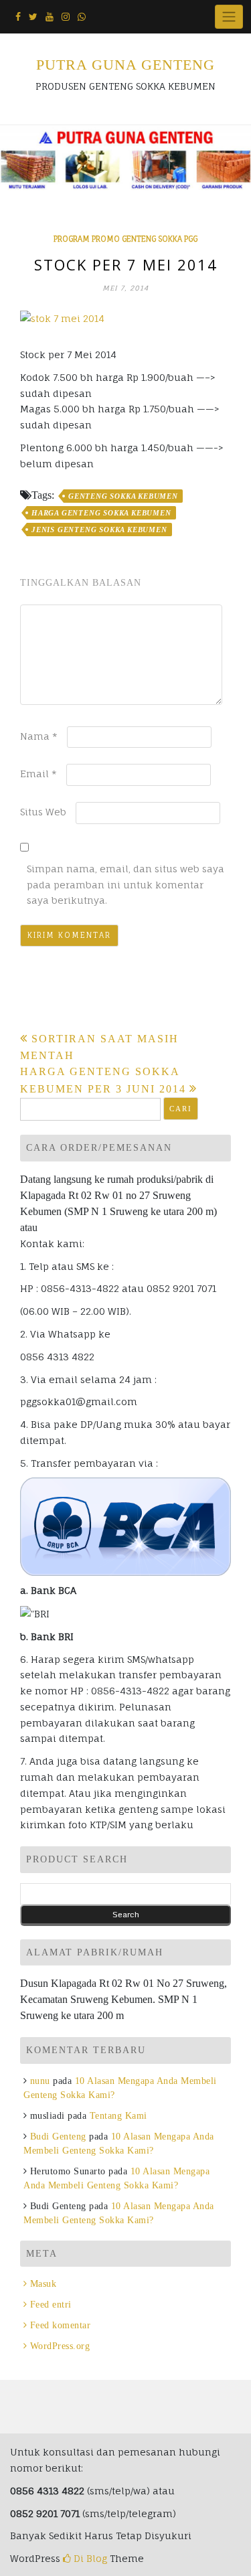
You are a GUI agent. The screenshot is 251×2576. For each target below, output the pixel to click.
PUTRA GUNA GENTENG (125, 65)
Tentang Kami (118, 2116)
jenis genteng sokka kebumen (99, 530)
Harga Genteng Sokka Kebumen (101, 513)
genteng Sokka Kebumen (123, 496)
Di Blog (89, 2558)
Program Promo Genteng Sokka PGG (125, 239)
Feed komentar (60, 2325)
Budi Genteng (58, 2137)
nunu (40, 2081)
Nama (39, 736)
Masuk (43, 2284)
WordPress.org (60, 2346)
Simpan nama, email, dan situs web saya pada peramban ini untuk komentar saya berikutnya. (125, 885)
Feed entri (51, 2305)
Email (38, 774)
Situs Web (43, 812)
